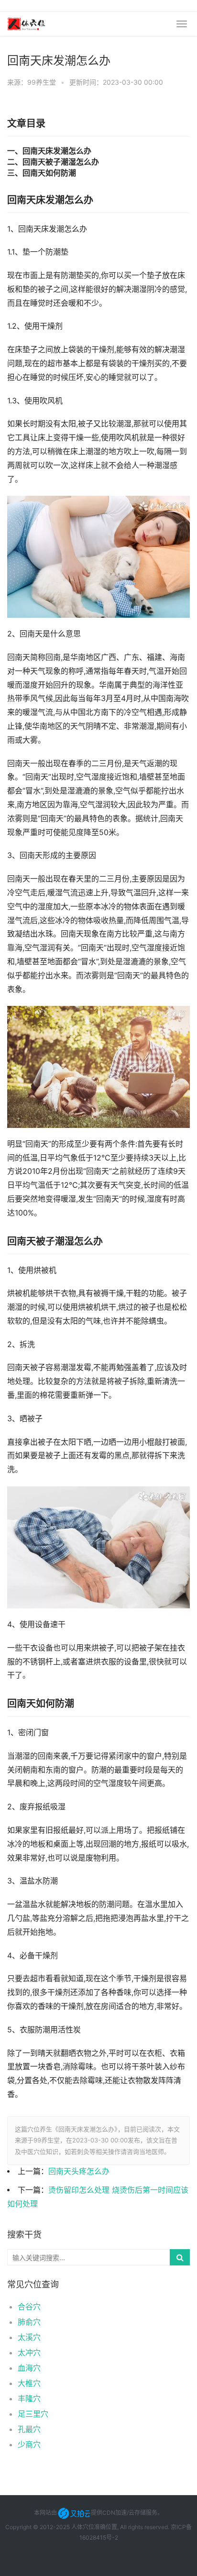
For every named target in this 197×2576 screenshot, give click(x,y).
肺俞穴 (29, 2322)
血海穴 (29, 2368)
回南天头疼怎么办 (79, 2171)
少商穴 (29, 2444)
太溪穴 (29, 2337)
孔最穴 (29, 2429)
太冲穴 (29, 2353)
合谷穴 (29, 2307)
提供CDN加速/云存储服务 (124, 2513)
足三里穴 (33, 2414)
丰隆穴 (29, 2398)
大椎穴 (29, 2383)
